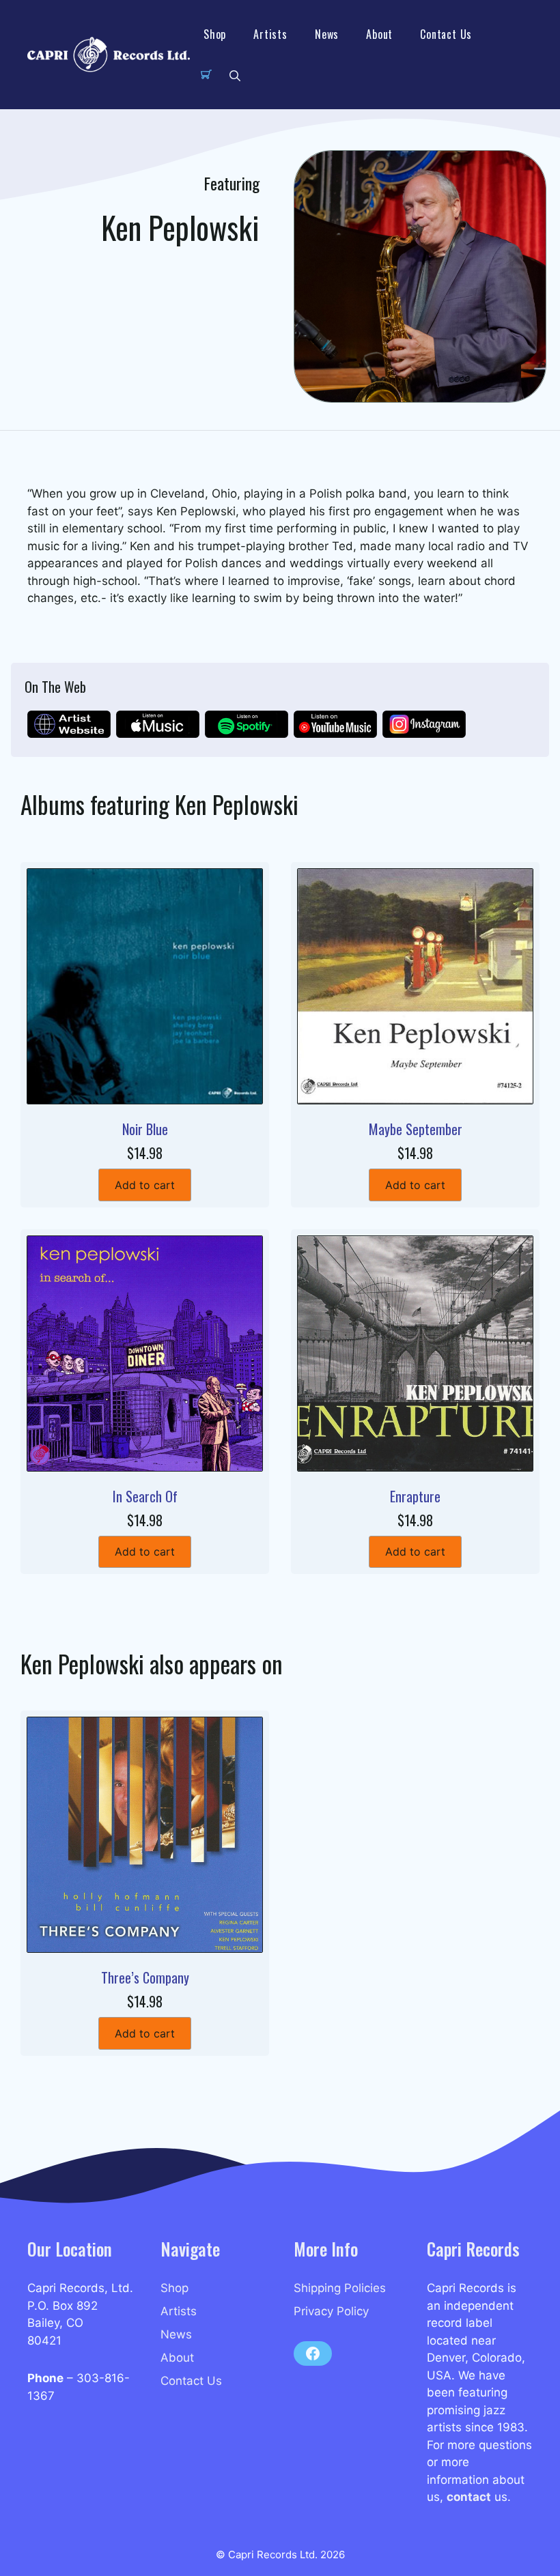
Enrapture (415, 1496)
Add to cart (145, 1185)
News (327, 34)
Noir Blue (145, 1129)
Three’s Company (145, 1977)
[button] (235, 75)
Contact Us (446, 34)
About (379, 34)
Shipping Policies (340, 2288)
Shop (215, 34)
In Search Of (145, 1496)
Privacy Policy (331, 2311)
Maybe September (416, 1129)
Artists (270, 34)
